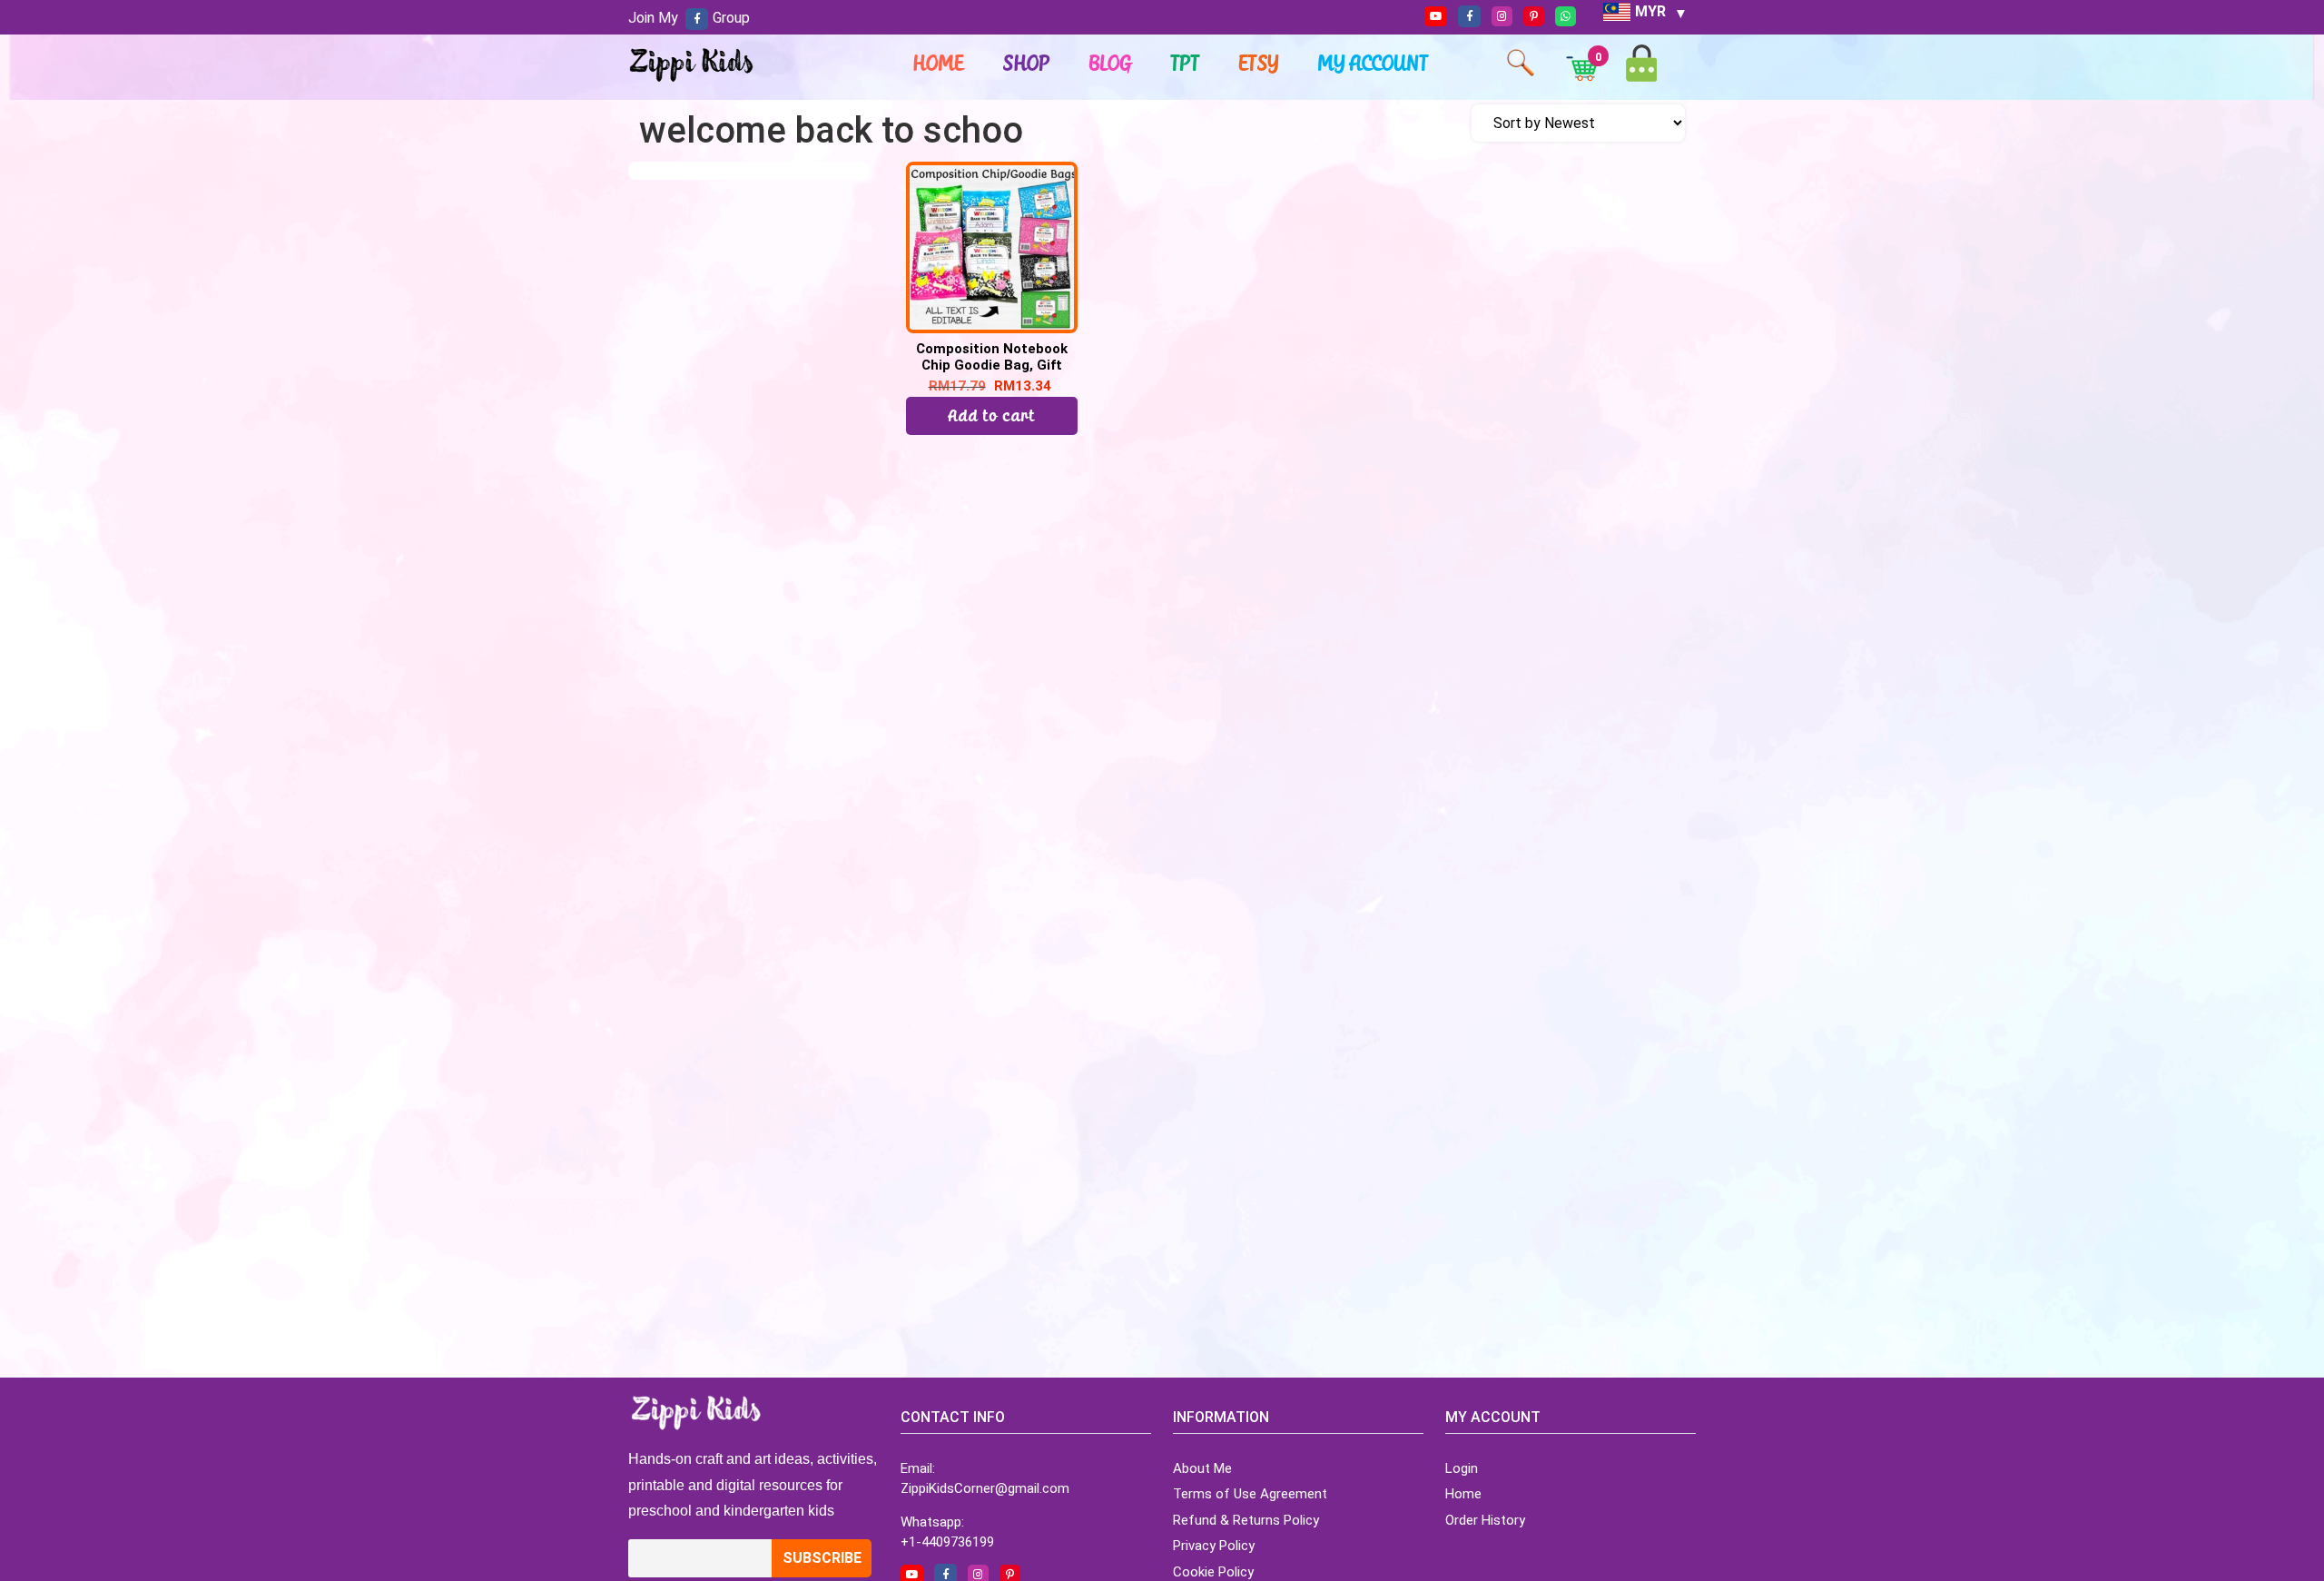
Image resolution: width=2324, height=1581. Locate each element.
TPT (1186, 63)
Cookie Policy (1213, 1572)
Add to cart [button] (992, 415)
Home (939, 63)
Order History (1485, 1520)
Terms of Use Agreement (1250, 1494)
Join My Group (689, 18)
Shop (1027, 63)
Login (1462, 1468)
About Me (1202, 1468)
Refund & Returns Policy (1246, 1520)
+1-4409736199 (947, 1542)
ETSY (1259, 63)
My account (1374, 63)
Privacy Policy (1214, 1546)
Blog (1111, 63)
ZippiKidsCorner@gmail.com (985, 1488)
